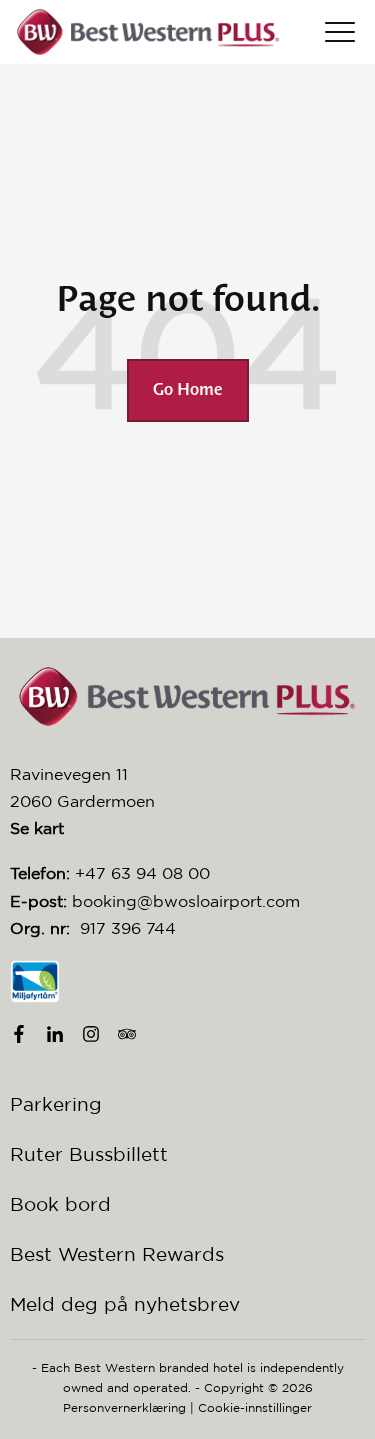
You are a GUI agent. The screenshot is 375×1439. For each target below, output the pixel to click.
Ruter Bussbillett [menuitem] (89, 1154)
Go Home (188, 390)
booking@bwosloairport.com (186, 901)
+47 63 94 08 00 (142, 873)
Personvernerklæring (124, 1407)
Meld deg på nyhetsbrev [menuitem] (125, 1304)
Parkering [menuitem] (56, 1104)
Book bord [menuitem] (60, 1204)
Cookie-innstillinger (255, 1407)
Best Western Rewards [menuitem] (117, 1254)
